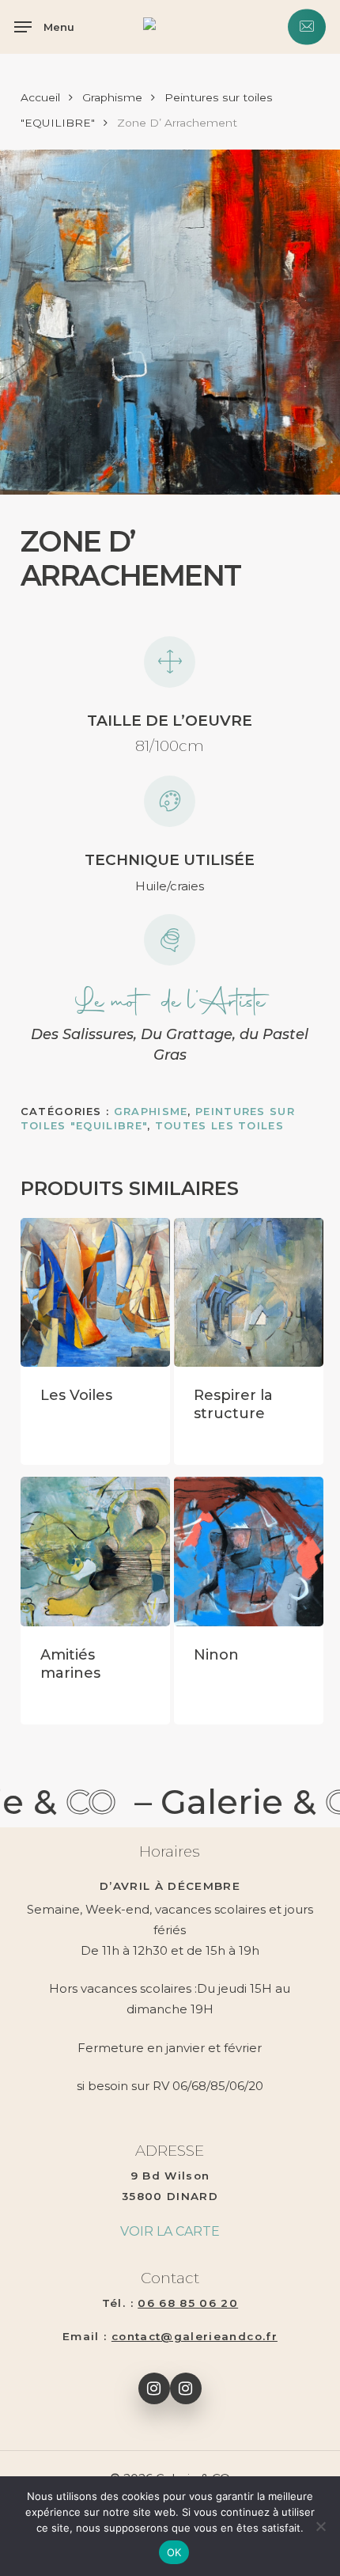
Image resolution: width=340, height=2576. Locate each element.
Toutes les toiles (219, 1125)
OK (174, 2552)
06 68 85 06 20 (188, 2303)
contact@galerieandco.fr (195, 2336)
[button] (44, 27)
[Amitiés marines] (95, 1552)
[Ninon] (249, 1552)
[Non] (320, 2526)
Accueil (40, 97)
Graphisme (112, 97)
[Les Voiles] (95, 1293)
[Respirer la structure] (249, 1293)
